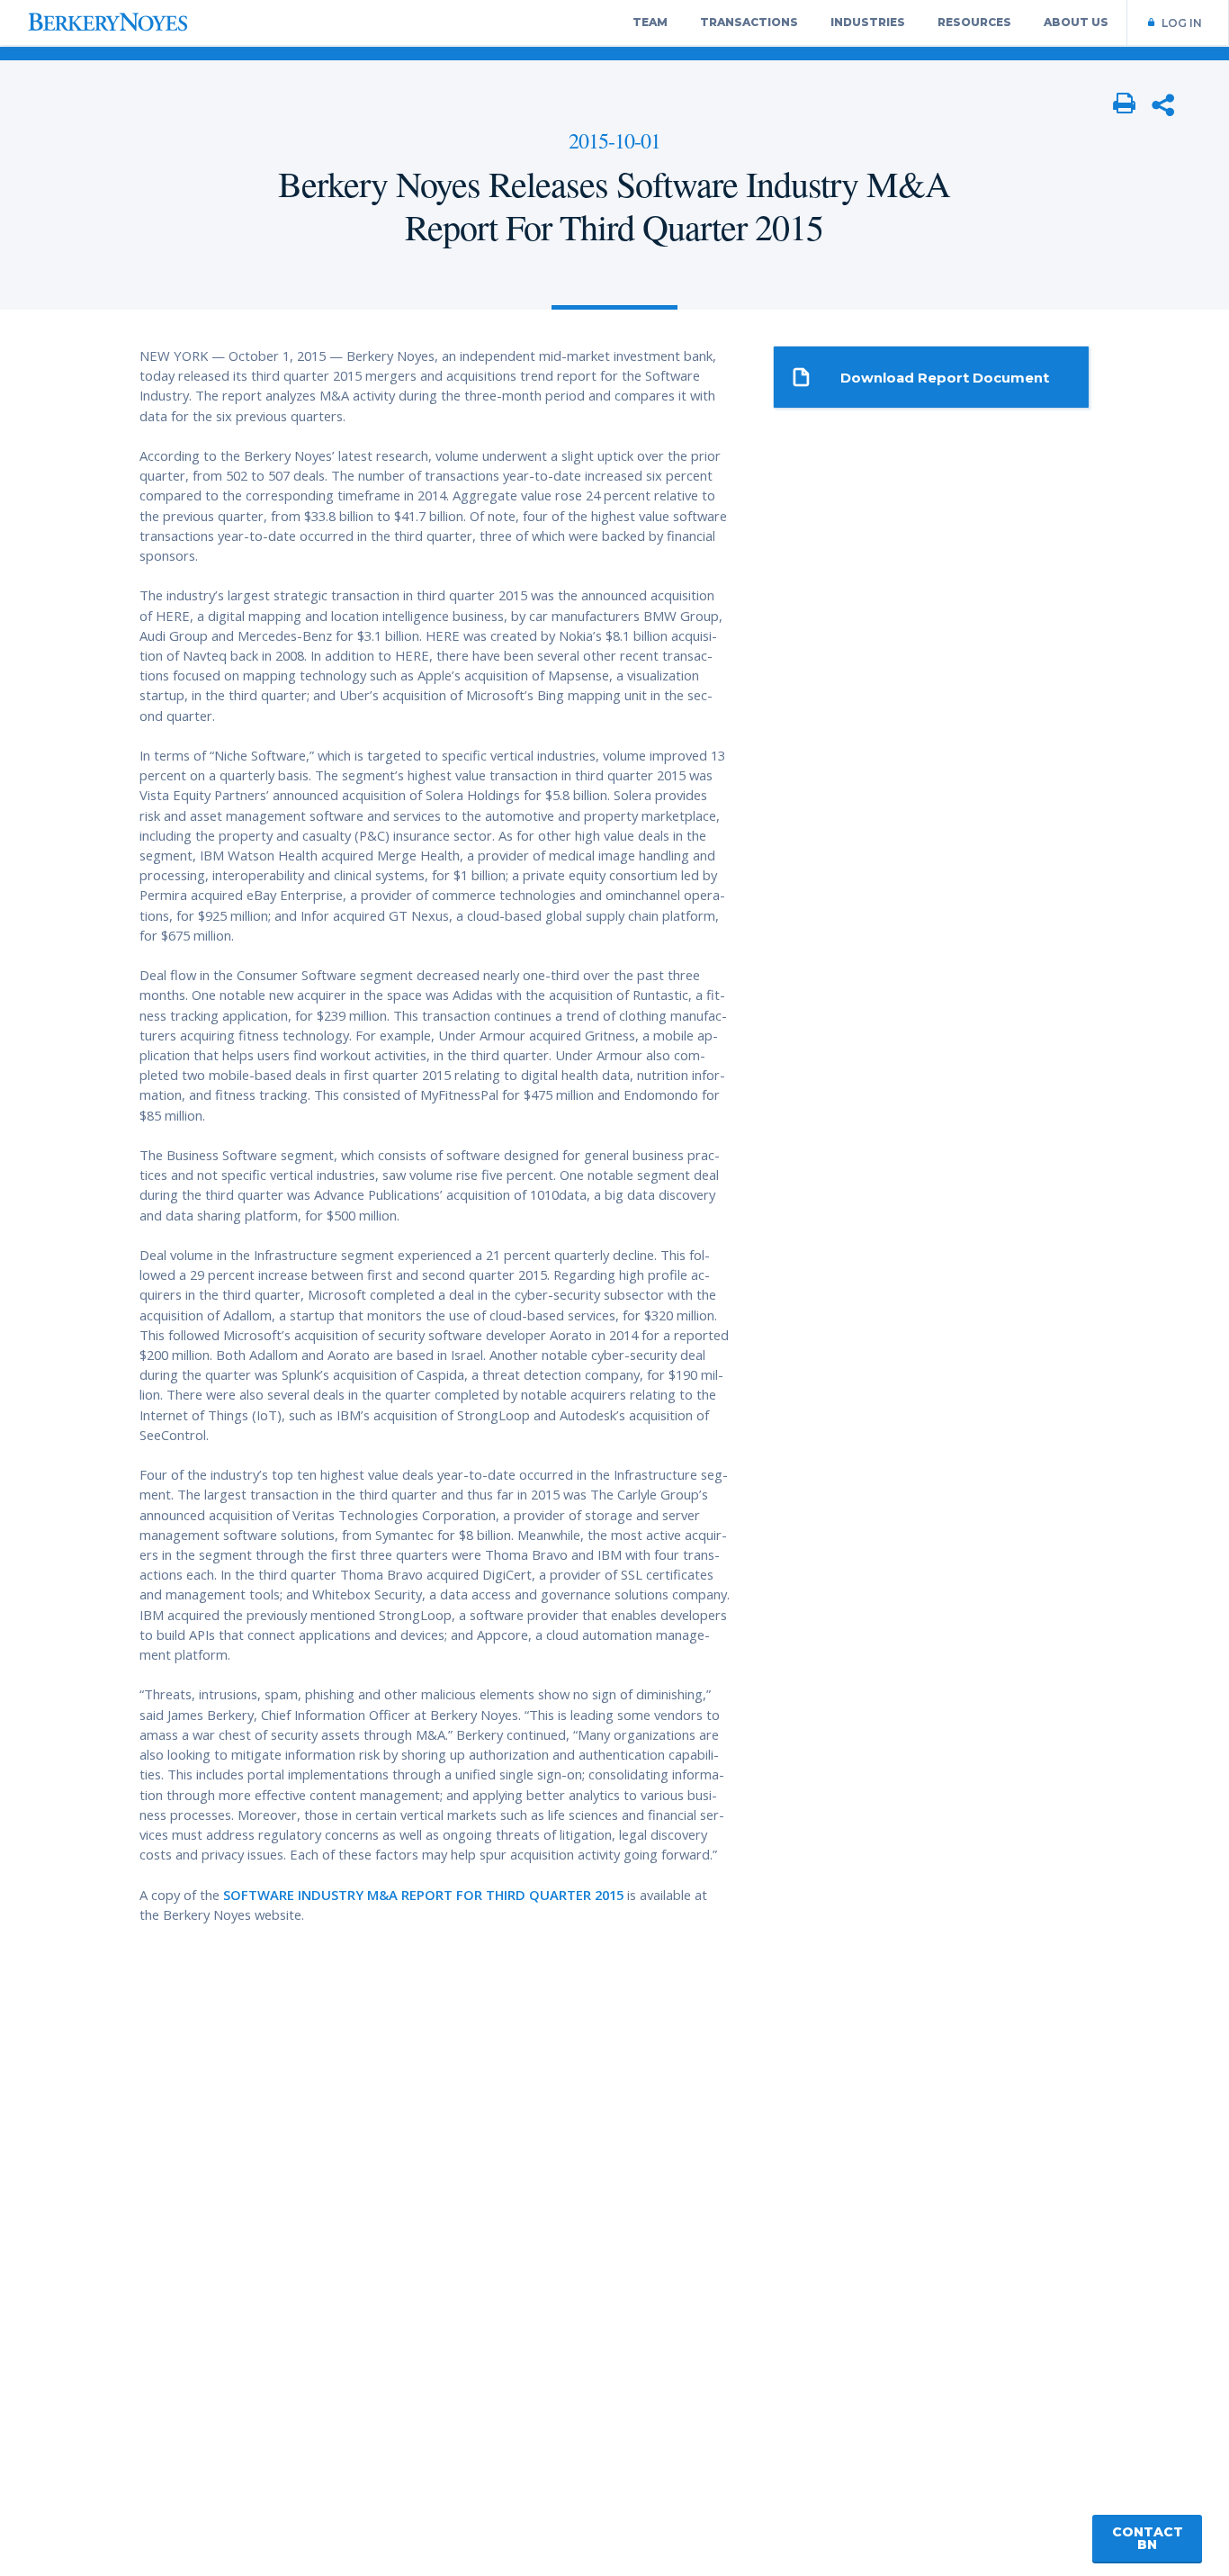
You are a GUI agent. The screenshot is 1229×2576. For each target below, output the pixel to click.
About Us (1076, 22)
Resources (974, 22)
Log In (1182, 23)
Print (1125, 104)
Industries (868, 22)
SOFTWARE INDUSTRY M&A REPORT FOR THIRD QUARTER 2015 (423, 1895)
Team (650, 22)
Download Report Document (945, 378)
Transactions (749, 22)
